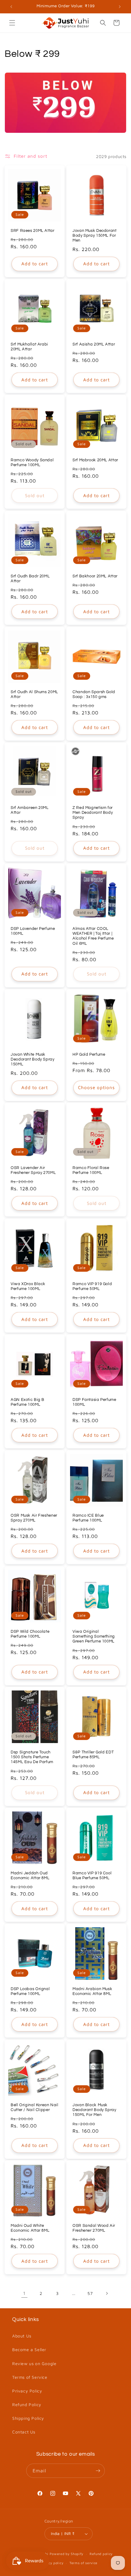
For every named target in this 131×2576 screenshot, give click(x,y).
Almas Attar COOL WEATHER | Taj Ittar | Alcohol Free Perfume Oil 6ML (93, 936)
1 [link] (24, 2293)
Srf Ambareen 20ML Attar (30, 810)
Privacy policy (51, 2563)
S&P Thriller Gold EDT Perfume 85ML (93, 1755)
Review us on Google (34, 2363)
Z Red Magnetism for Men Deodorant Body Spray (93, 813)
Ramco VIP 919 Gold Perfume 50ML (92, 1286)
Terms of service (83, 2563)
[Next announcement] (120, 7)
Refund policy (101, 2554)
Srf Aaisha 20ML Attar (94, 344)
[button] (12, 23)
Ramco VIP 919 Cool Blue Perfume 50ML (92, 1876)
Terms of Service (30, 2377)
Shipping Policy (28, 2418)
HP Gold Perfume (89, 1055)
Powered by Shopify (67, 2554)
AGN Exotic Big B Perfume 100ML (28, 1402)
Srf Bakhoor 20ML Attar (95, 576)
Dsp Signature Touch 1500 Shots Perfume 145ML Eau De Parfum (32, 1757)
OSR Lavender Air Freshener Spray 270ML (33, 1170)
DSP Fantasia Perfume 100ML (94, 1402)
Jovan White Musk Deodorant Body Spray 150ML (33, 1059)
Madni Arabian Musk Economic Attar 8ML (92, 1991)
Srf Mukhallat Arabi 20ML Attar (29, 347)
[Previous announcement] (11, 7)
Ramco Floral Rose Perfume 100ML (91, 1170)
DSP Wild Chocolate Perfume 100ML (30, 1634)
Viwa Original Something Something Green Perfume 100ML (94, 1637)
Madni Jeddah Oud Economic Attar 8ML (30, 1876)
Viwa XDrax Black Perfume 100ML (28, 1286)
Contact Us (24, 2432)
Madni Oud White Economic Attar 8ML (30, 2228)
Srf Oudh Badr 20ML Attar (30, 579)
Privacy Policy (27, 2391)
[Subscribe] (98, 2471)
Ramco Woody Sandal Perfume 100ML (32, 463)
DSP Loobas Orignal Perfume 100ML (30, 1991)
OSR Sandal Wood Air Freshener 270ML (94, 2228)
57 (90, 2293)
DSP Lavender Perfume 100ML (33, 931)
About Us (22, 2336)
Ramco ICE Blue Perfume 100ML (88, 1518)
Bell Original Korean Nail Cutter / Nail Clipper (35, 2108)
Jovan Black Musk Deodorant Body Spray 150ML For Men (94, 2110)
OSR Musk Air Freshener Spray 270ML (34, 1518)
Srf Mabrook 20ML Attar (95, 460)
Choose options (96, 1087)
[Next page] (107, 2293)
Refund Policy (27, 2404)
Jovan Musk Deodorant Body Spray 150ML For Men (95, 236)
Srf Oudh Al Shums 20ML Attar (34, 695)
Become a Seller (29, 2349)
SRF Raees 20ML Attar (33, 231)
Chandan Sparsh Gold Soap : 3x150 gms (94, 695)
